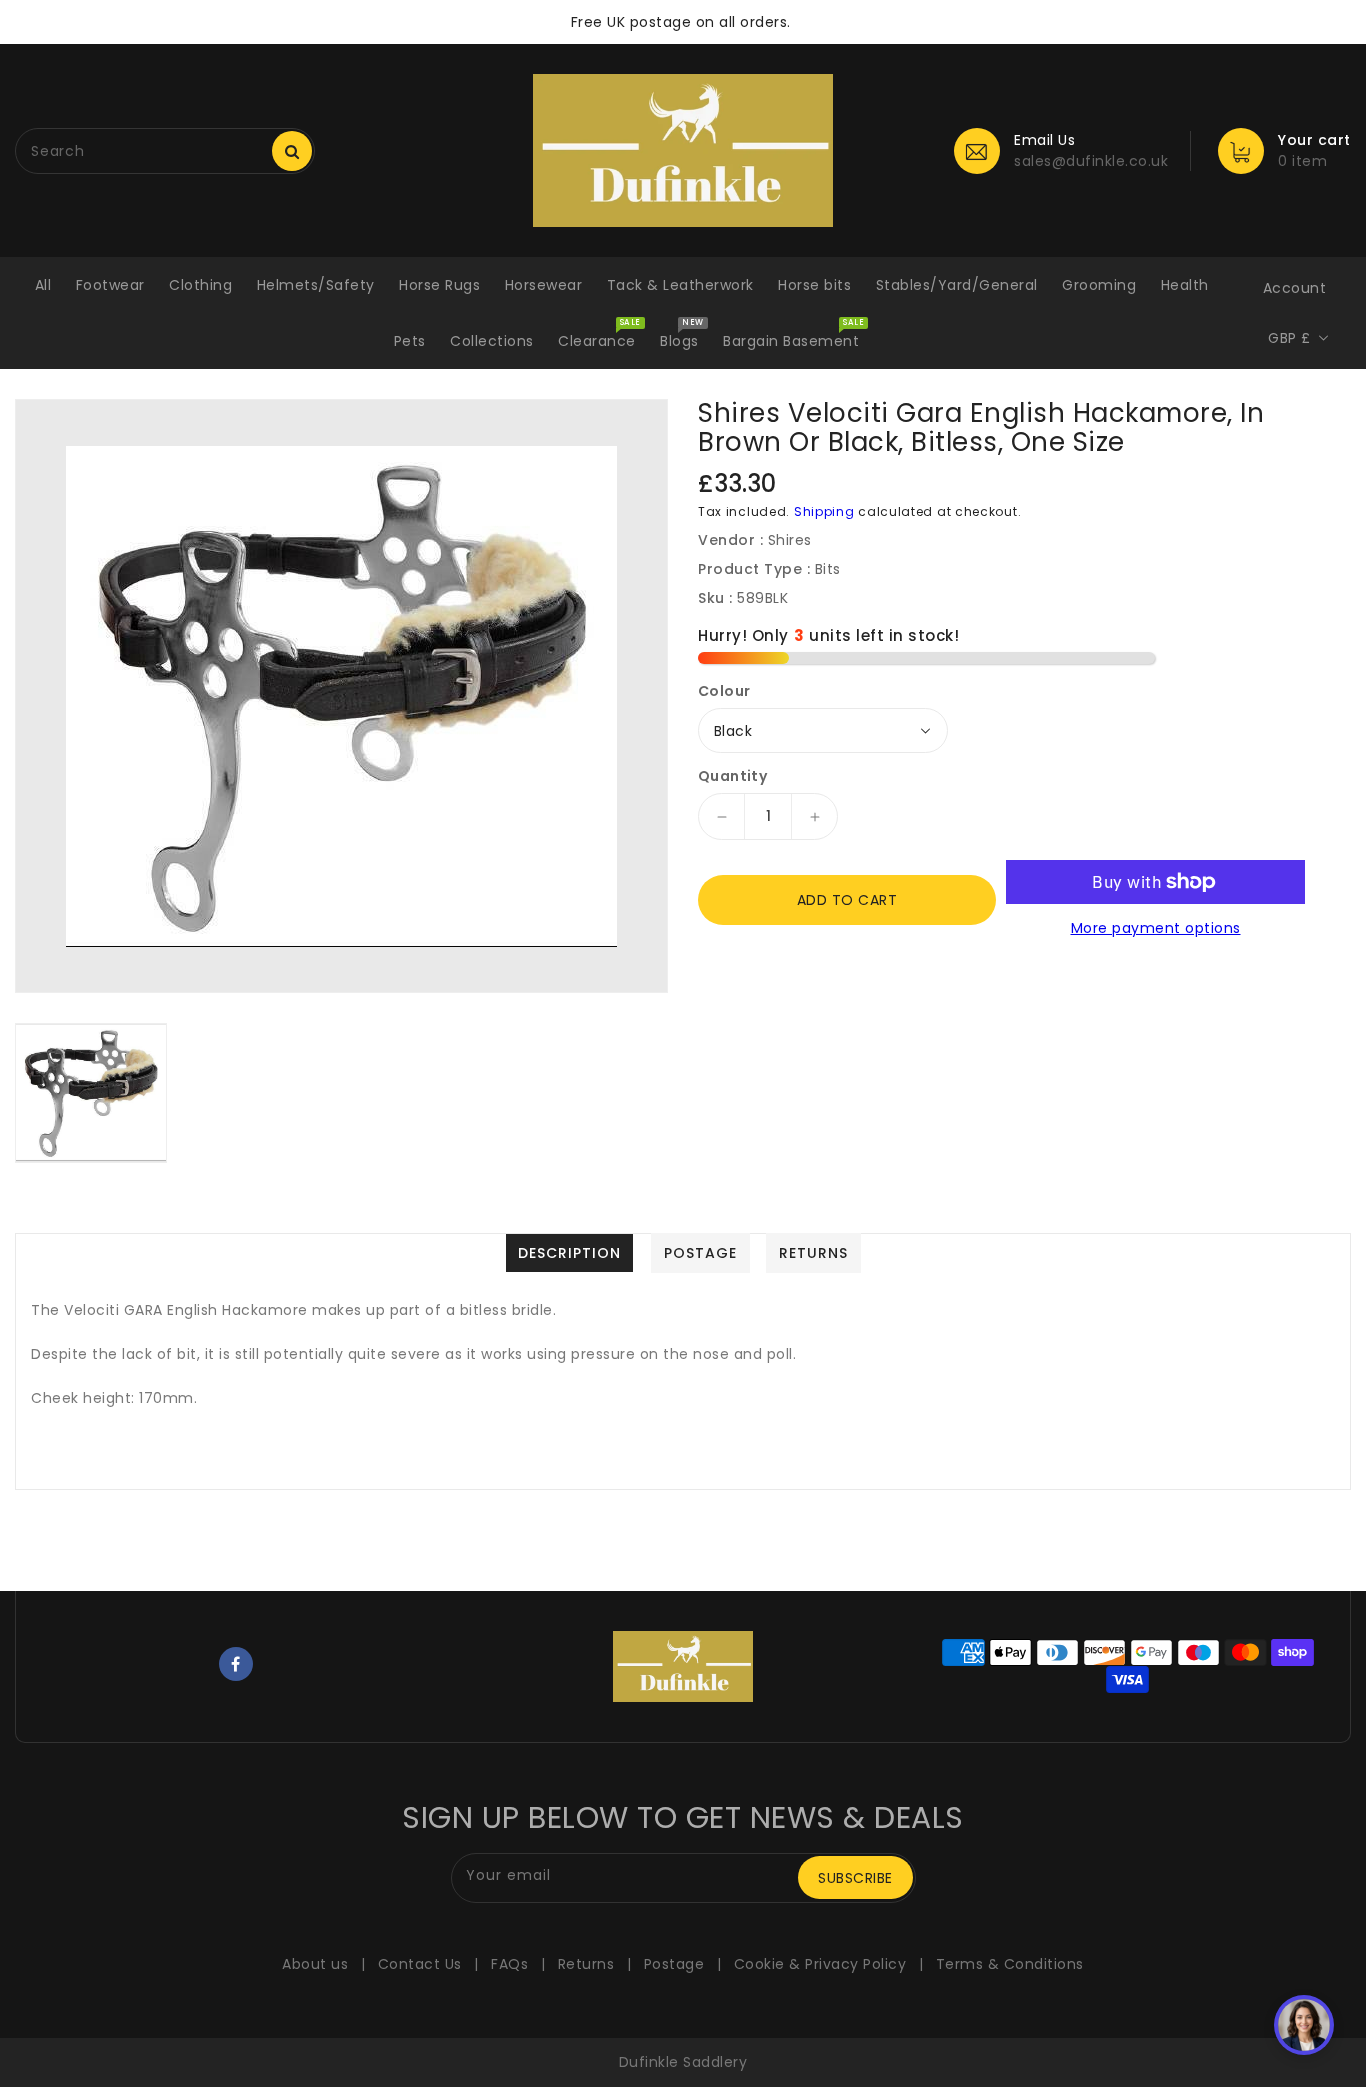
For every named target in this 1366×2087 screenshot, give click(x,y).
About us (315, 1964)
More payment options (1156, 928)
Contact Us (420, 1964)
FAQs (509, 1964)
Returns (586, 1964)
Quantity (732, 776)
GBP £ (1289, 338)
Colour (724, 691)
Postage (674, 1964)
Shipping (824, 511)
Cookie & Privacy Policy (820, 1964)
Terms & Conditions (1010, 1964)
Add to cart (847, 900)
